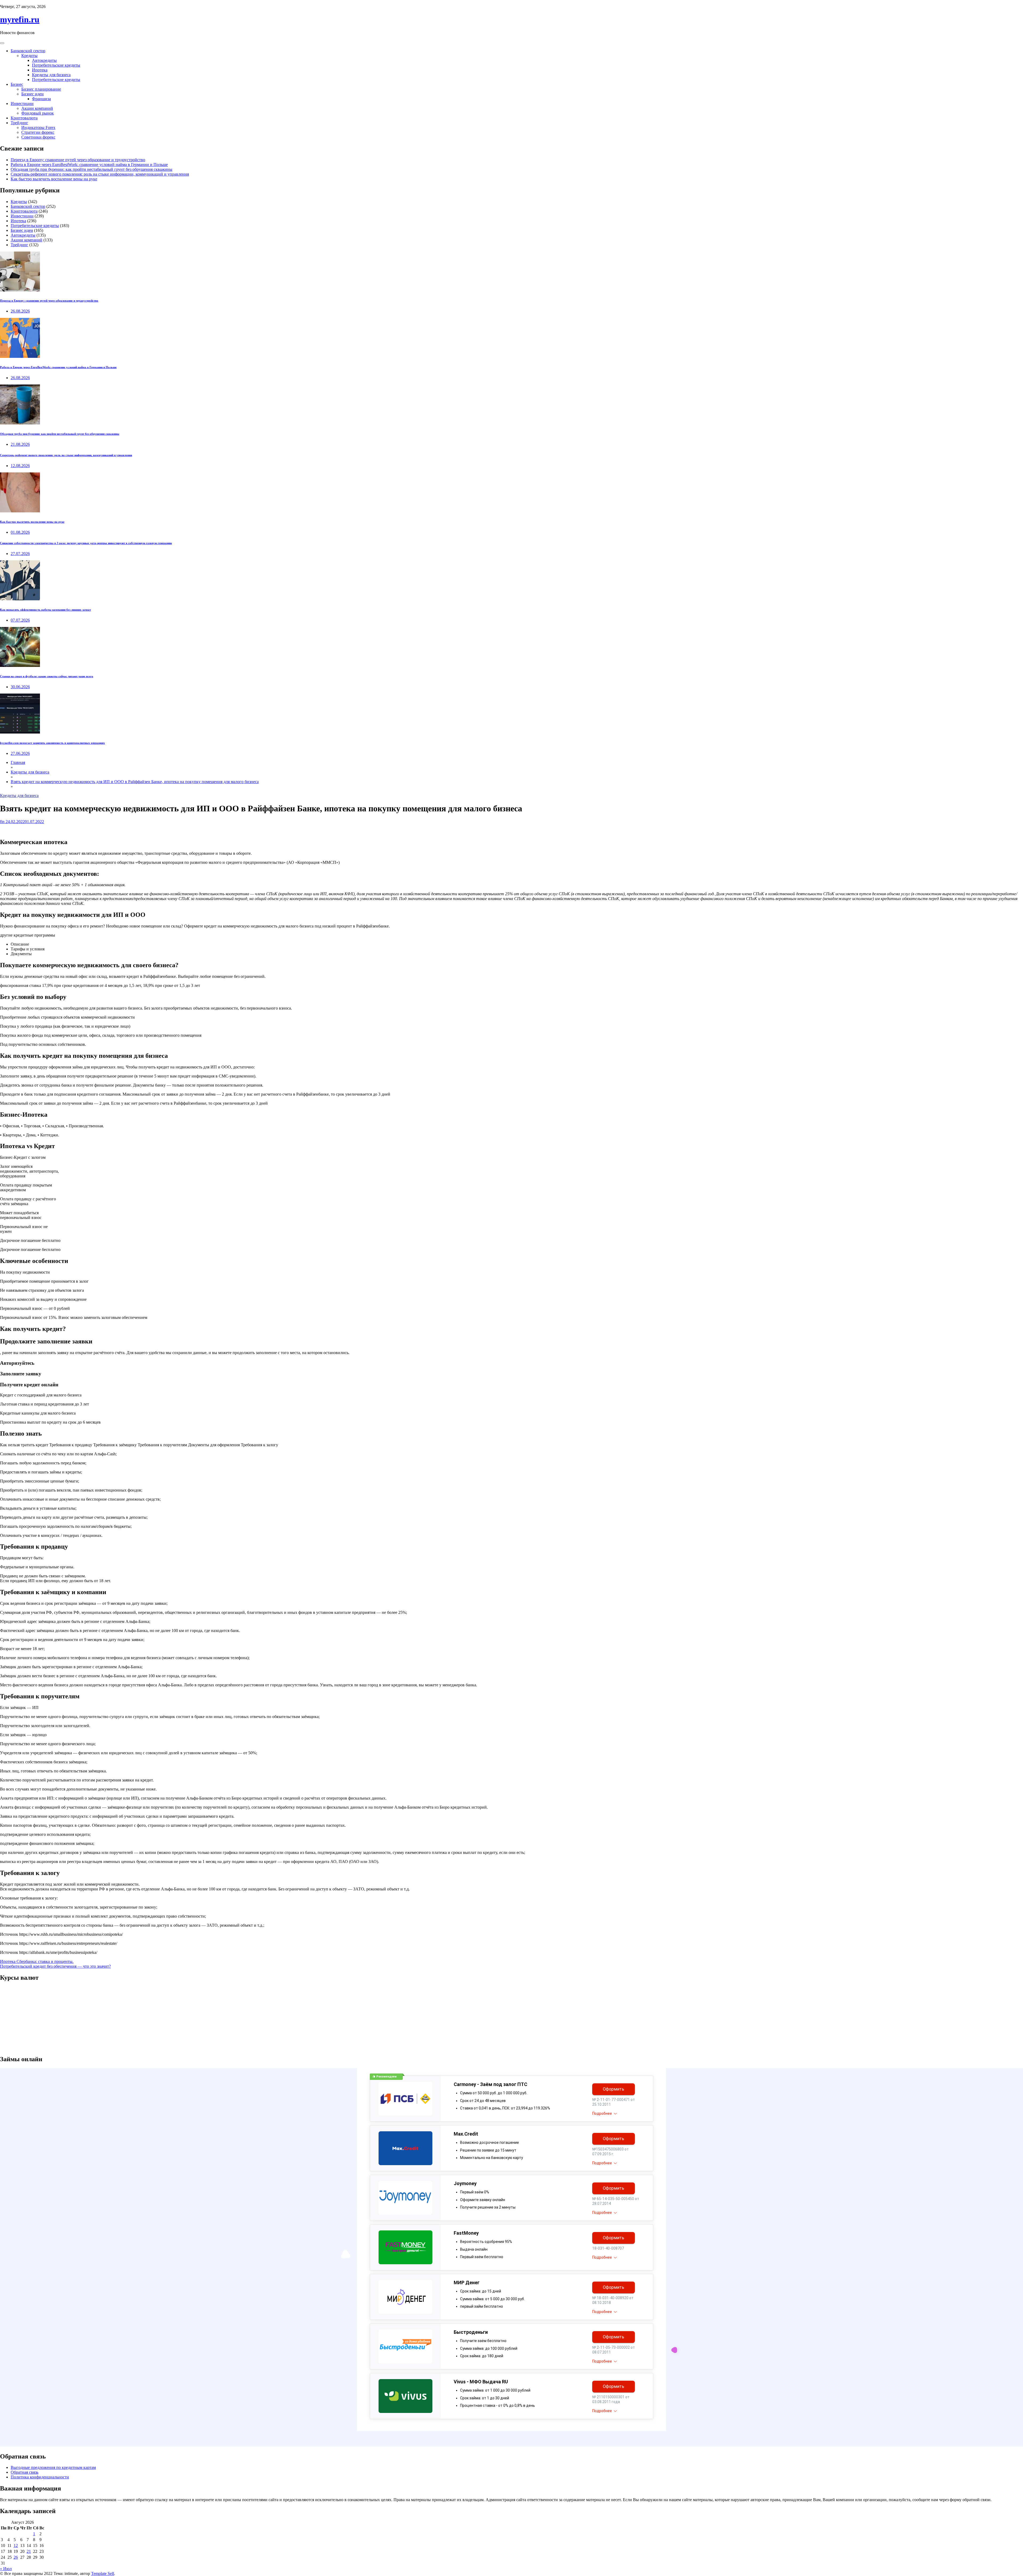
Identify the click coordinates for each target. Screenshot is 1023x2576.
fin (2, 822)
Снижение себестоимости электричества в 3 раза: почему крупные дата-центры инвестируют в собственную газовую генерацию (86, 543)
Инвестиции (22, 104)
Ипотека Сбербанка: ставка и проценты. (37, 1961)
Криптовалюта (24, 118)
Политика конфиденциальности (40, 2477)
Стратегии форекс (38, 132)
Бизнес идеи (33, 94)
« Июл (6, 2569)
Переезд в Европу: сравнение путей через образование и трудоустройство (78, 160)
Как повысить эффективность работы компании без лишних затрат (45, 610)
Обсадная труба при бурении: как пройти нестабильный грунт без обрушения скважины (92, 169)
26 (16, 2557)
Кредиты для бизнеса (51, 75)
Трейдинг (19, 123)
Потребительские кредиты (56, 65)
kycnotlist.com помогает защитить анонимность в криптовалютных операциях (52, 743)
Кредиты (29, 56)
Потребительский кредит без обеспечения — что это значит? (55, 1966)
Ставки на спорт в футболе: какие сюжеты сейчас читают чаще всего (47, 676)
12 (16, 2545)
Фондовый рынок (38, 113)
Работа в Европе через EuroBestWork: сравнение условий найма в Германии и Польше (89, 165)
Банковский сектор (28, 51)
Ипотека (40, 70)
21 (29, 2551)
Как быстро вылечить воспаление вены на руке (54, 179)
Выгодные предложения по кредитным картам (53, 2467)
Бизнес (17, 84)
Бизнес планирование (41, 89)
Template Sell (103, 2573)
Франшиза (41, 99)
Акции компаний (37, 108)
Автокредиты (44, 60)
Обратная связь (25, 2472)
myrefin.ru (20, 19)
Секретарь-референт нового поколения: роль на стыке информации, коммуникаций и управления (100, 174)
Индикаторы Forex (38, 127)
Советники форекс (38, 137)
